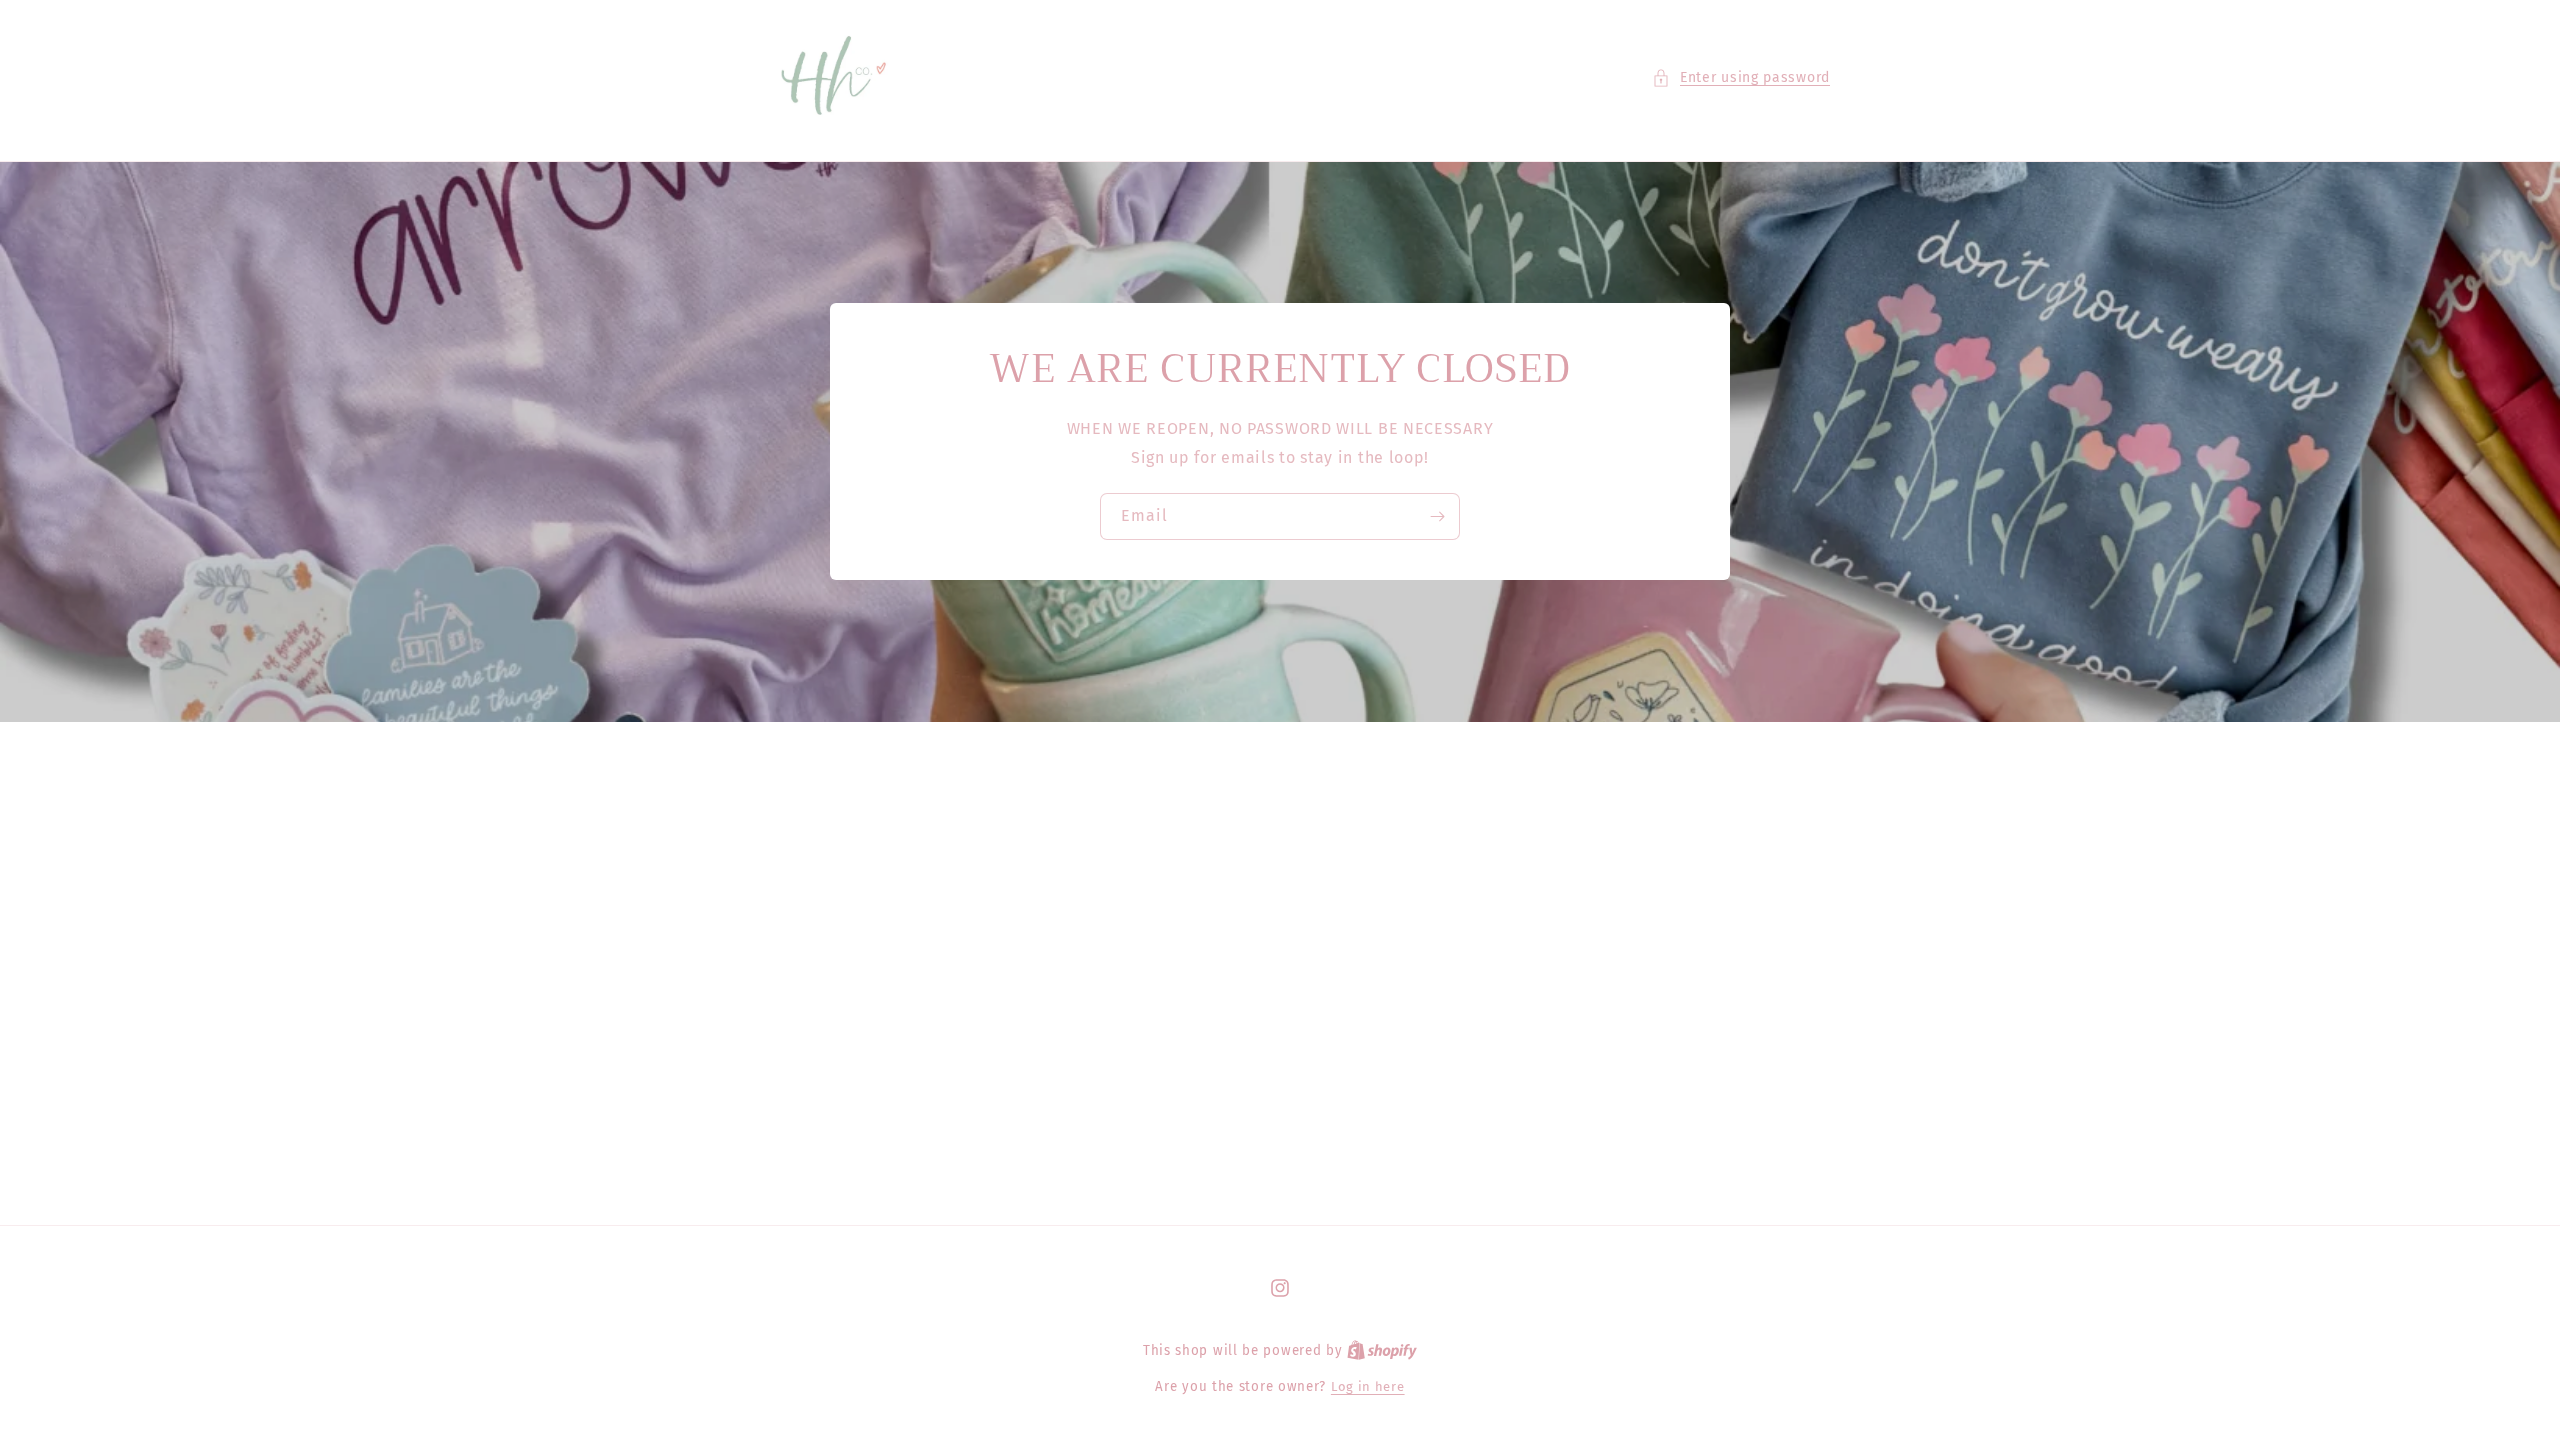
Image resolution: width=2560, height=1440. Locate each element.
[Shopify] (1382, 1350)
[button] (1741, 77)
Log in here (1368, 1386)
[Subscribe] (1437, 516)
